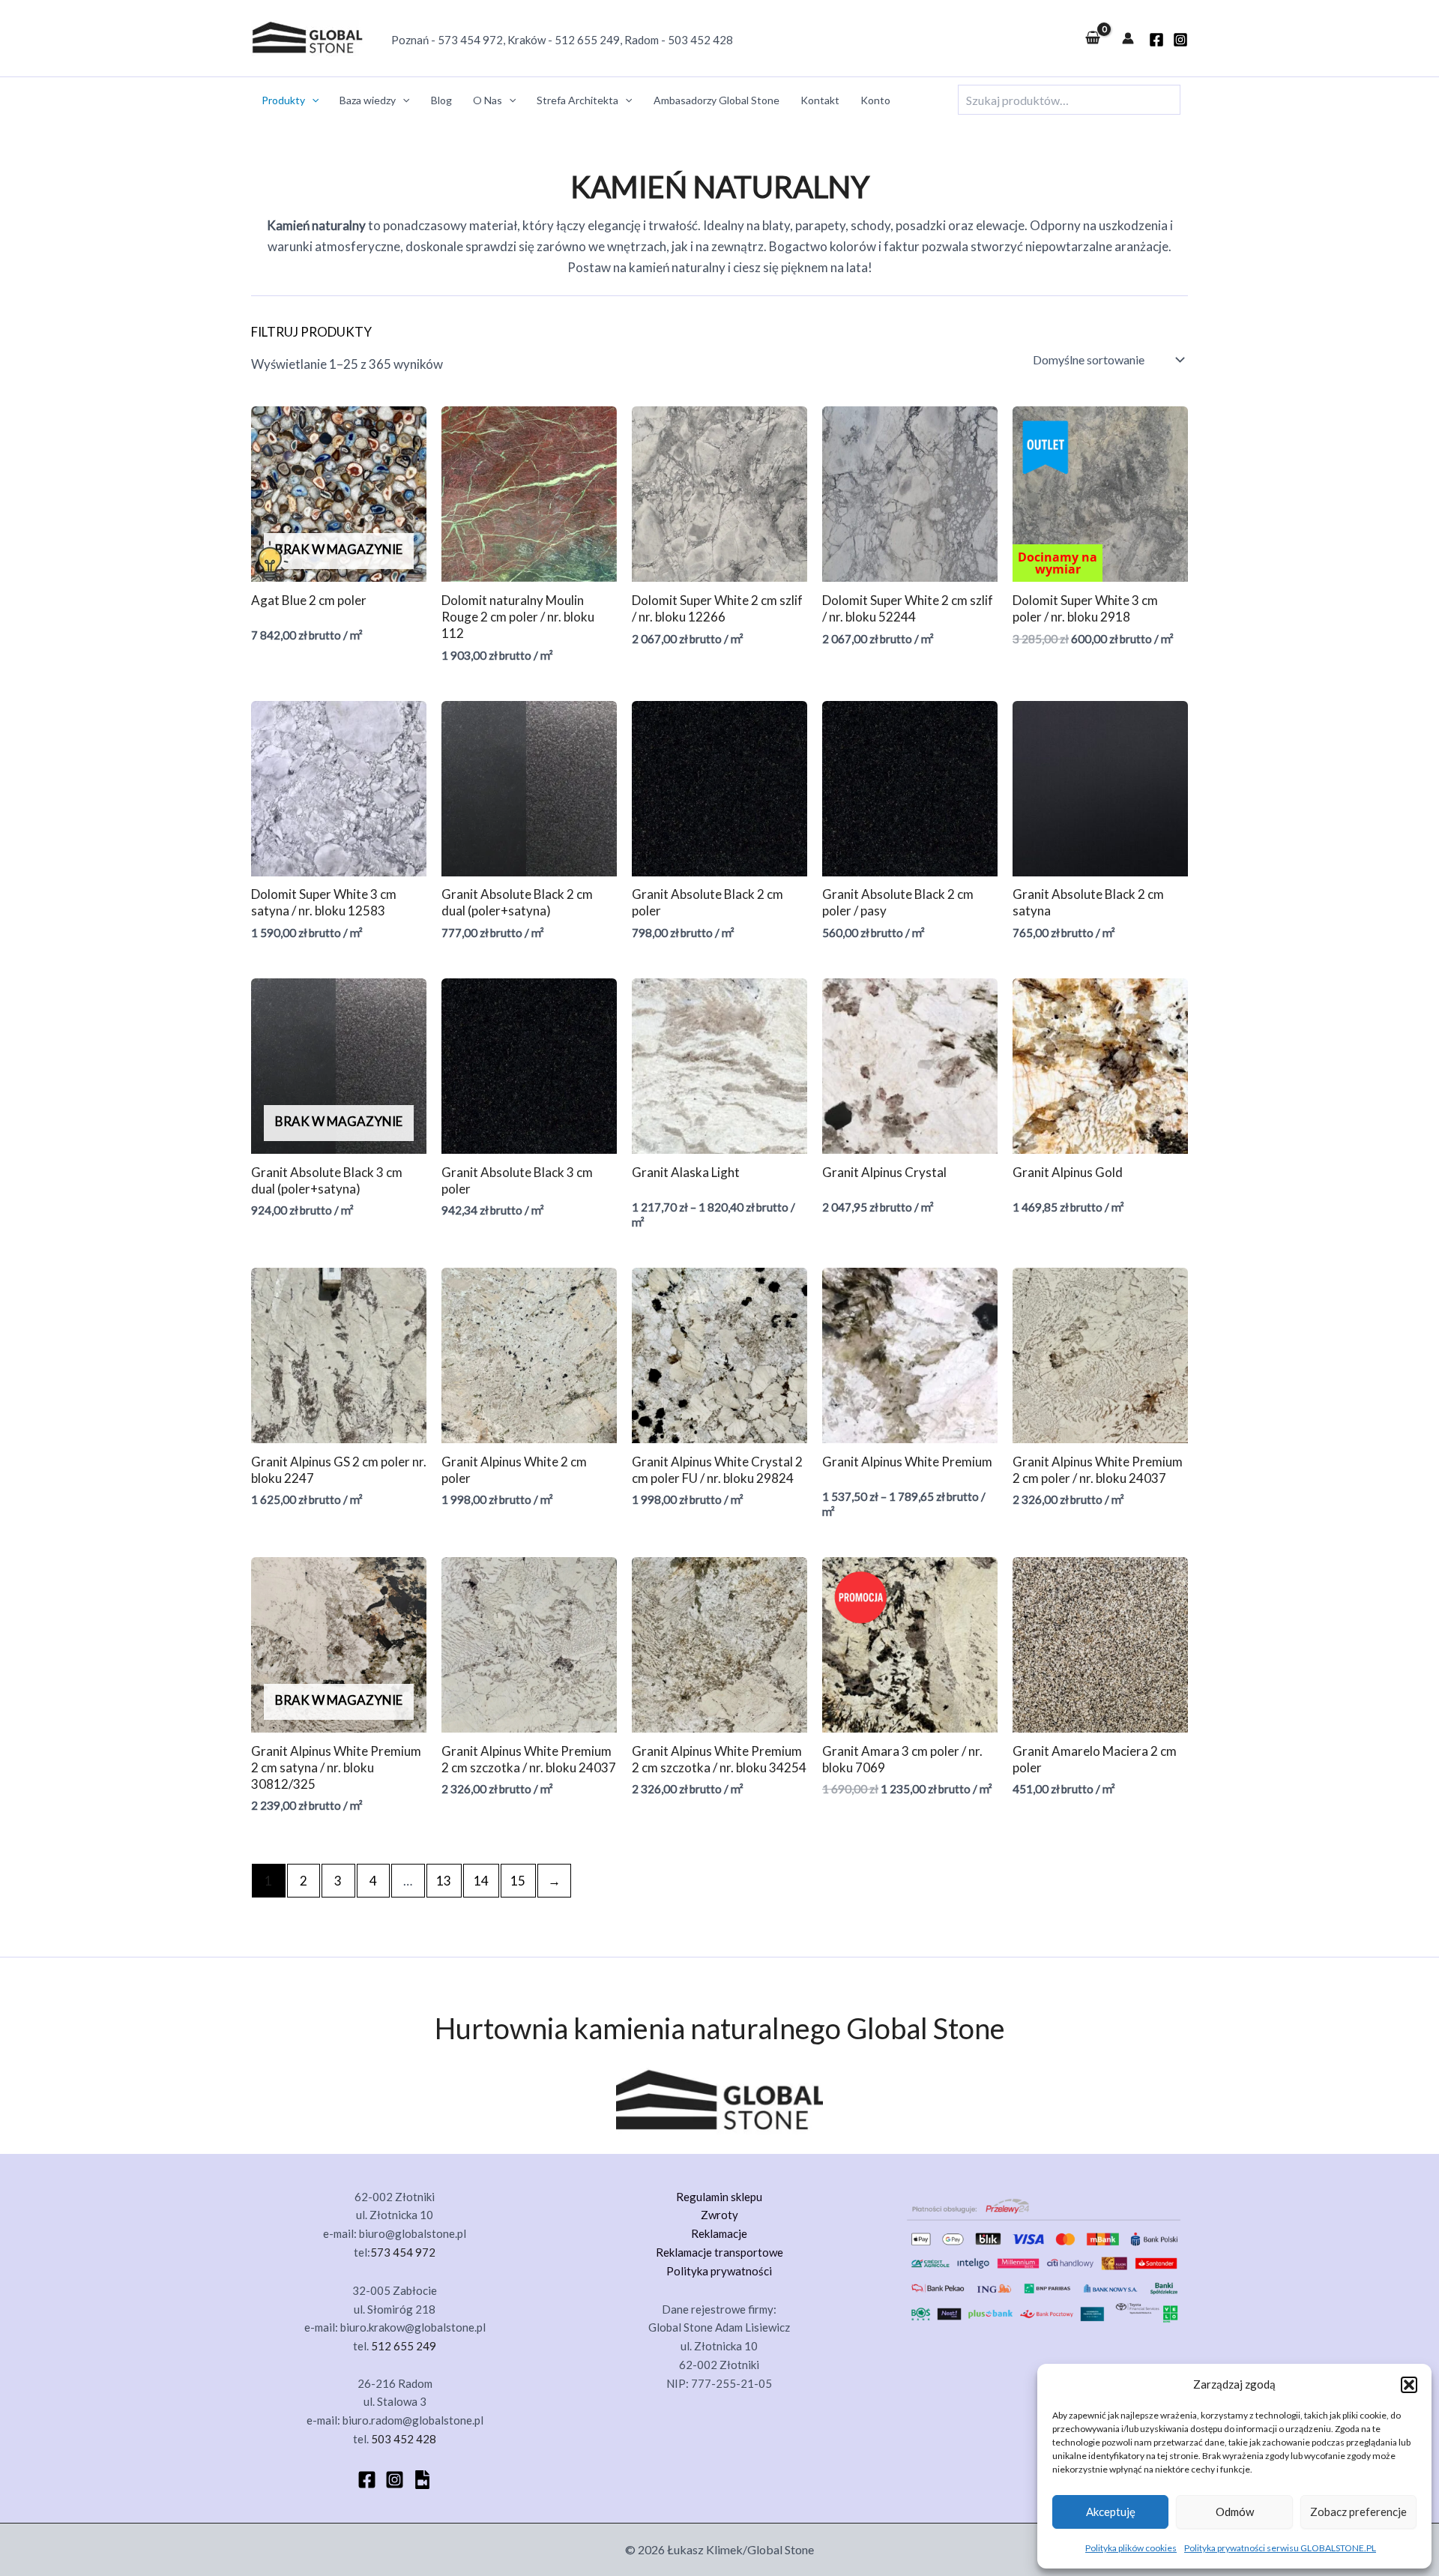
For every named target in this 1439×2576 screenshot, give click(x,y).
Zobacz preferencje (1358, 2512)
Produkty (283, 100)
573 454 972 (470, 40)
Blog (441, 100)
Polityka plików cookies (1131, 2548)
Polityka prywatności (719, 2271)
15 (518, 1881)
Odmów (1235, 2512)
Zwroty (719, 2215)
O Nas (488, 100)
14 (481, 1881)
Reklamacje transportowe (719, 2252)
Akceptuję (1111, 2512)
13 (444, 1881)
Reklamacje (719, 2233)
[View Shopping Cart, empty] (1093, 38)
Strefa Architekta (577, 100)
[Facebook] (367, 2480)
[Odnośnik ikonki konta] (1128, 38)
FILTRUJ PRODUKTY (311, 332)
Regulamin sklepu (719, 2197)
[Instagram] (1180, 40)
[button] (1409, 2385)
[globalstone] (1156, 40)
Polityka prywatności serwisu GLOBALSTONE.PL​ (1280, 2548)
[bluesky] (422, 2480)
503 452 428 (700, 40)
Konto (875, 100)
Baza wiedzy (368, 100)
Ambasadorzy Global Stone (717, 100)
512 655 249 (587, 40)
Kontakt (820, 100)
